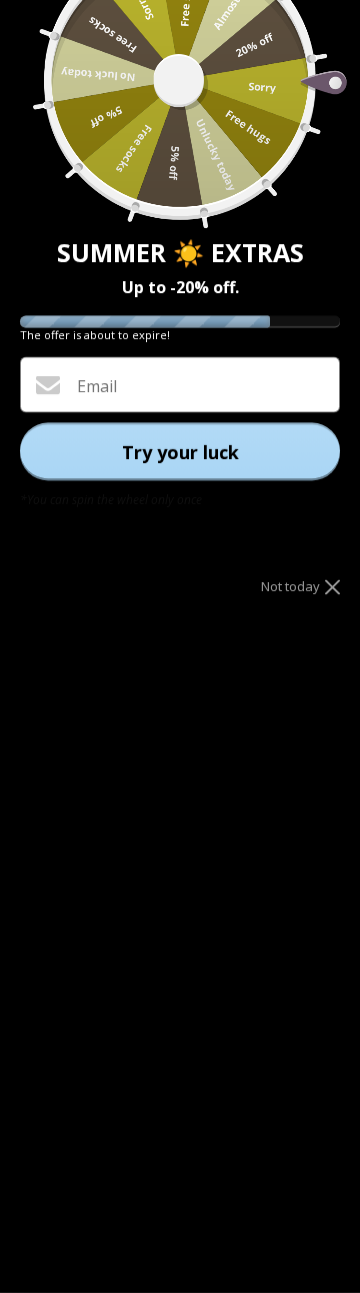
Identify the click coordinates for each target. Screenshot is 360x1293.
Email (97, 386)
